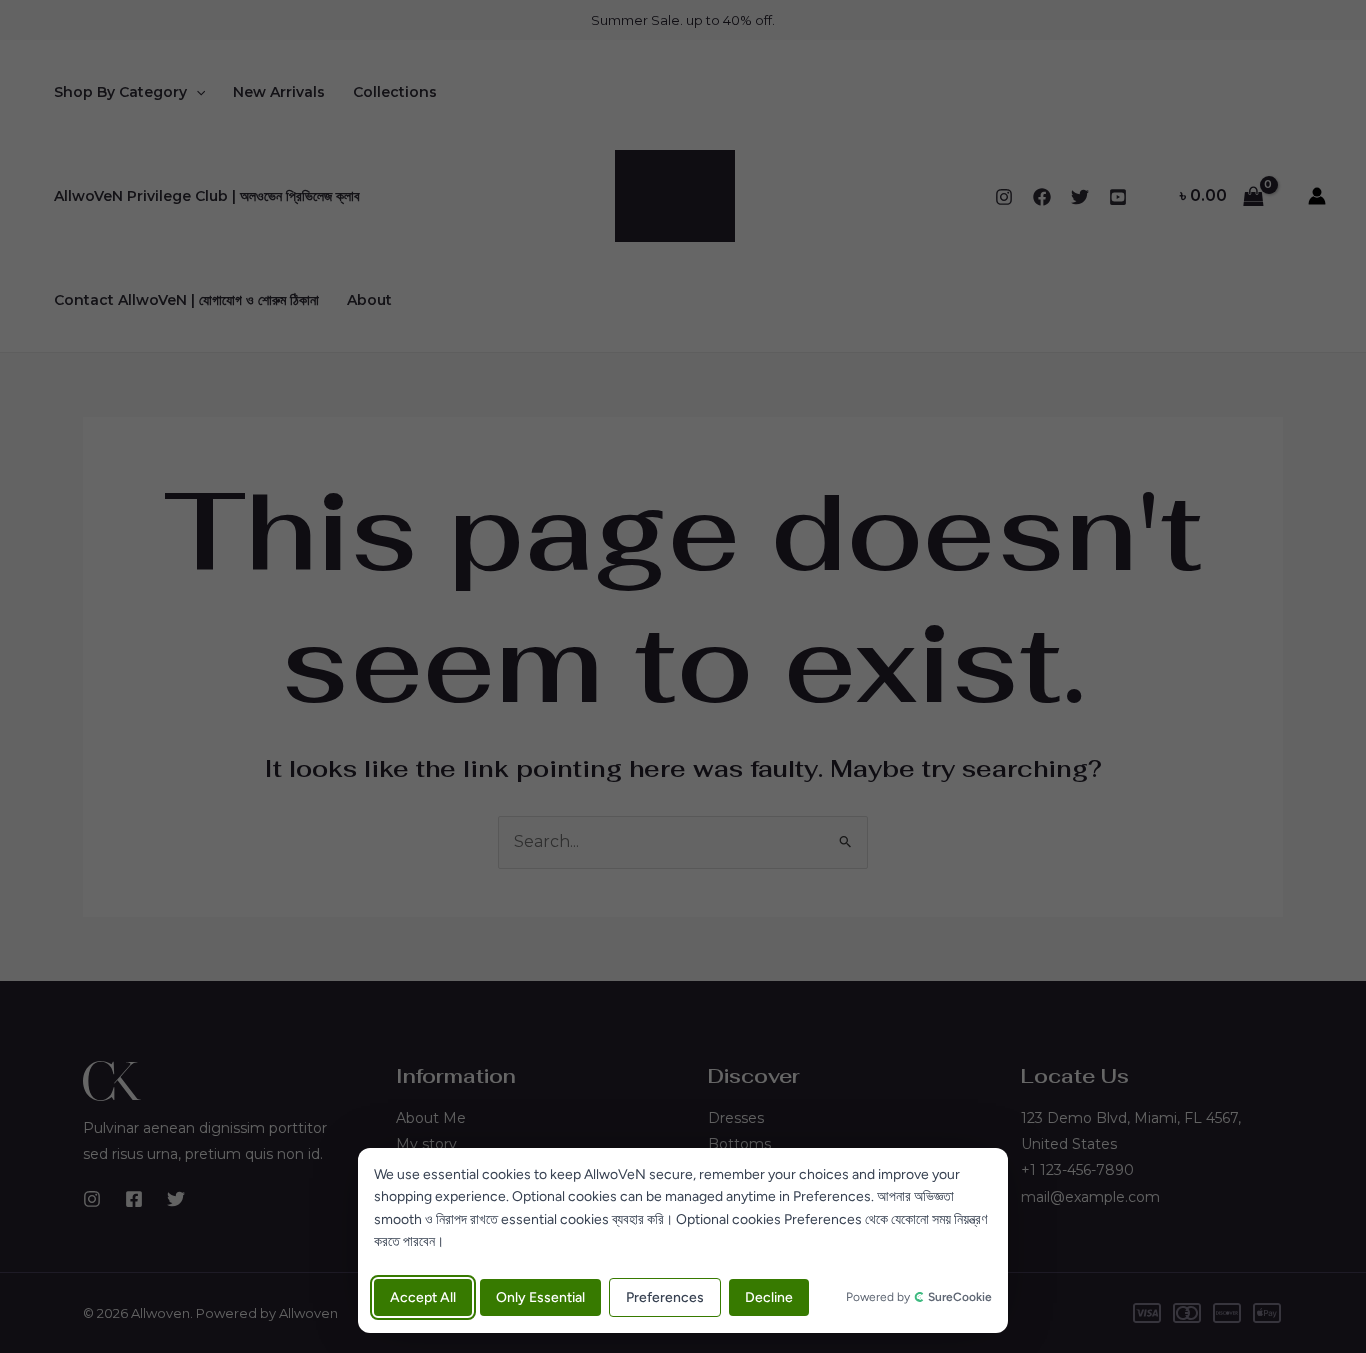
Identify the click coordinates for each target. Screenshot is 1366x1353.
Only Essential (540, 1297)
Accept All (423, 1297)
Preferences (665, 1297)
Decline (769, 1297)
